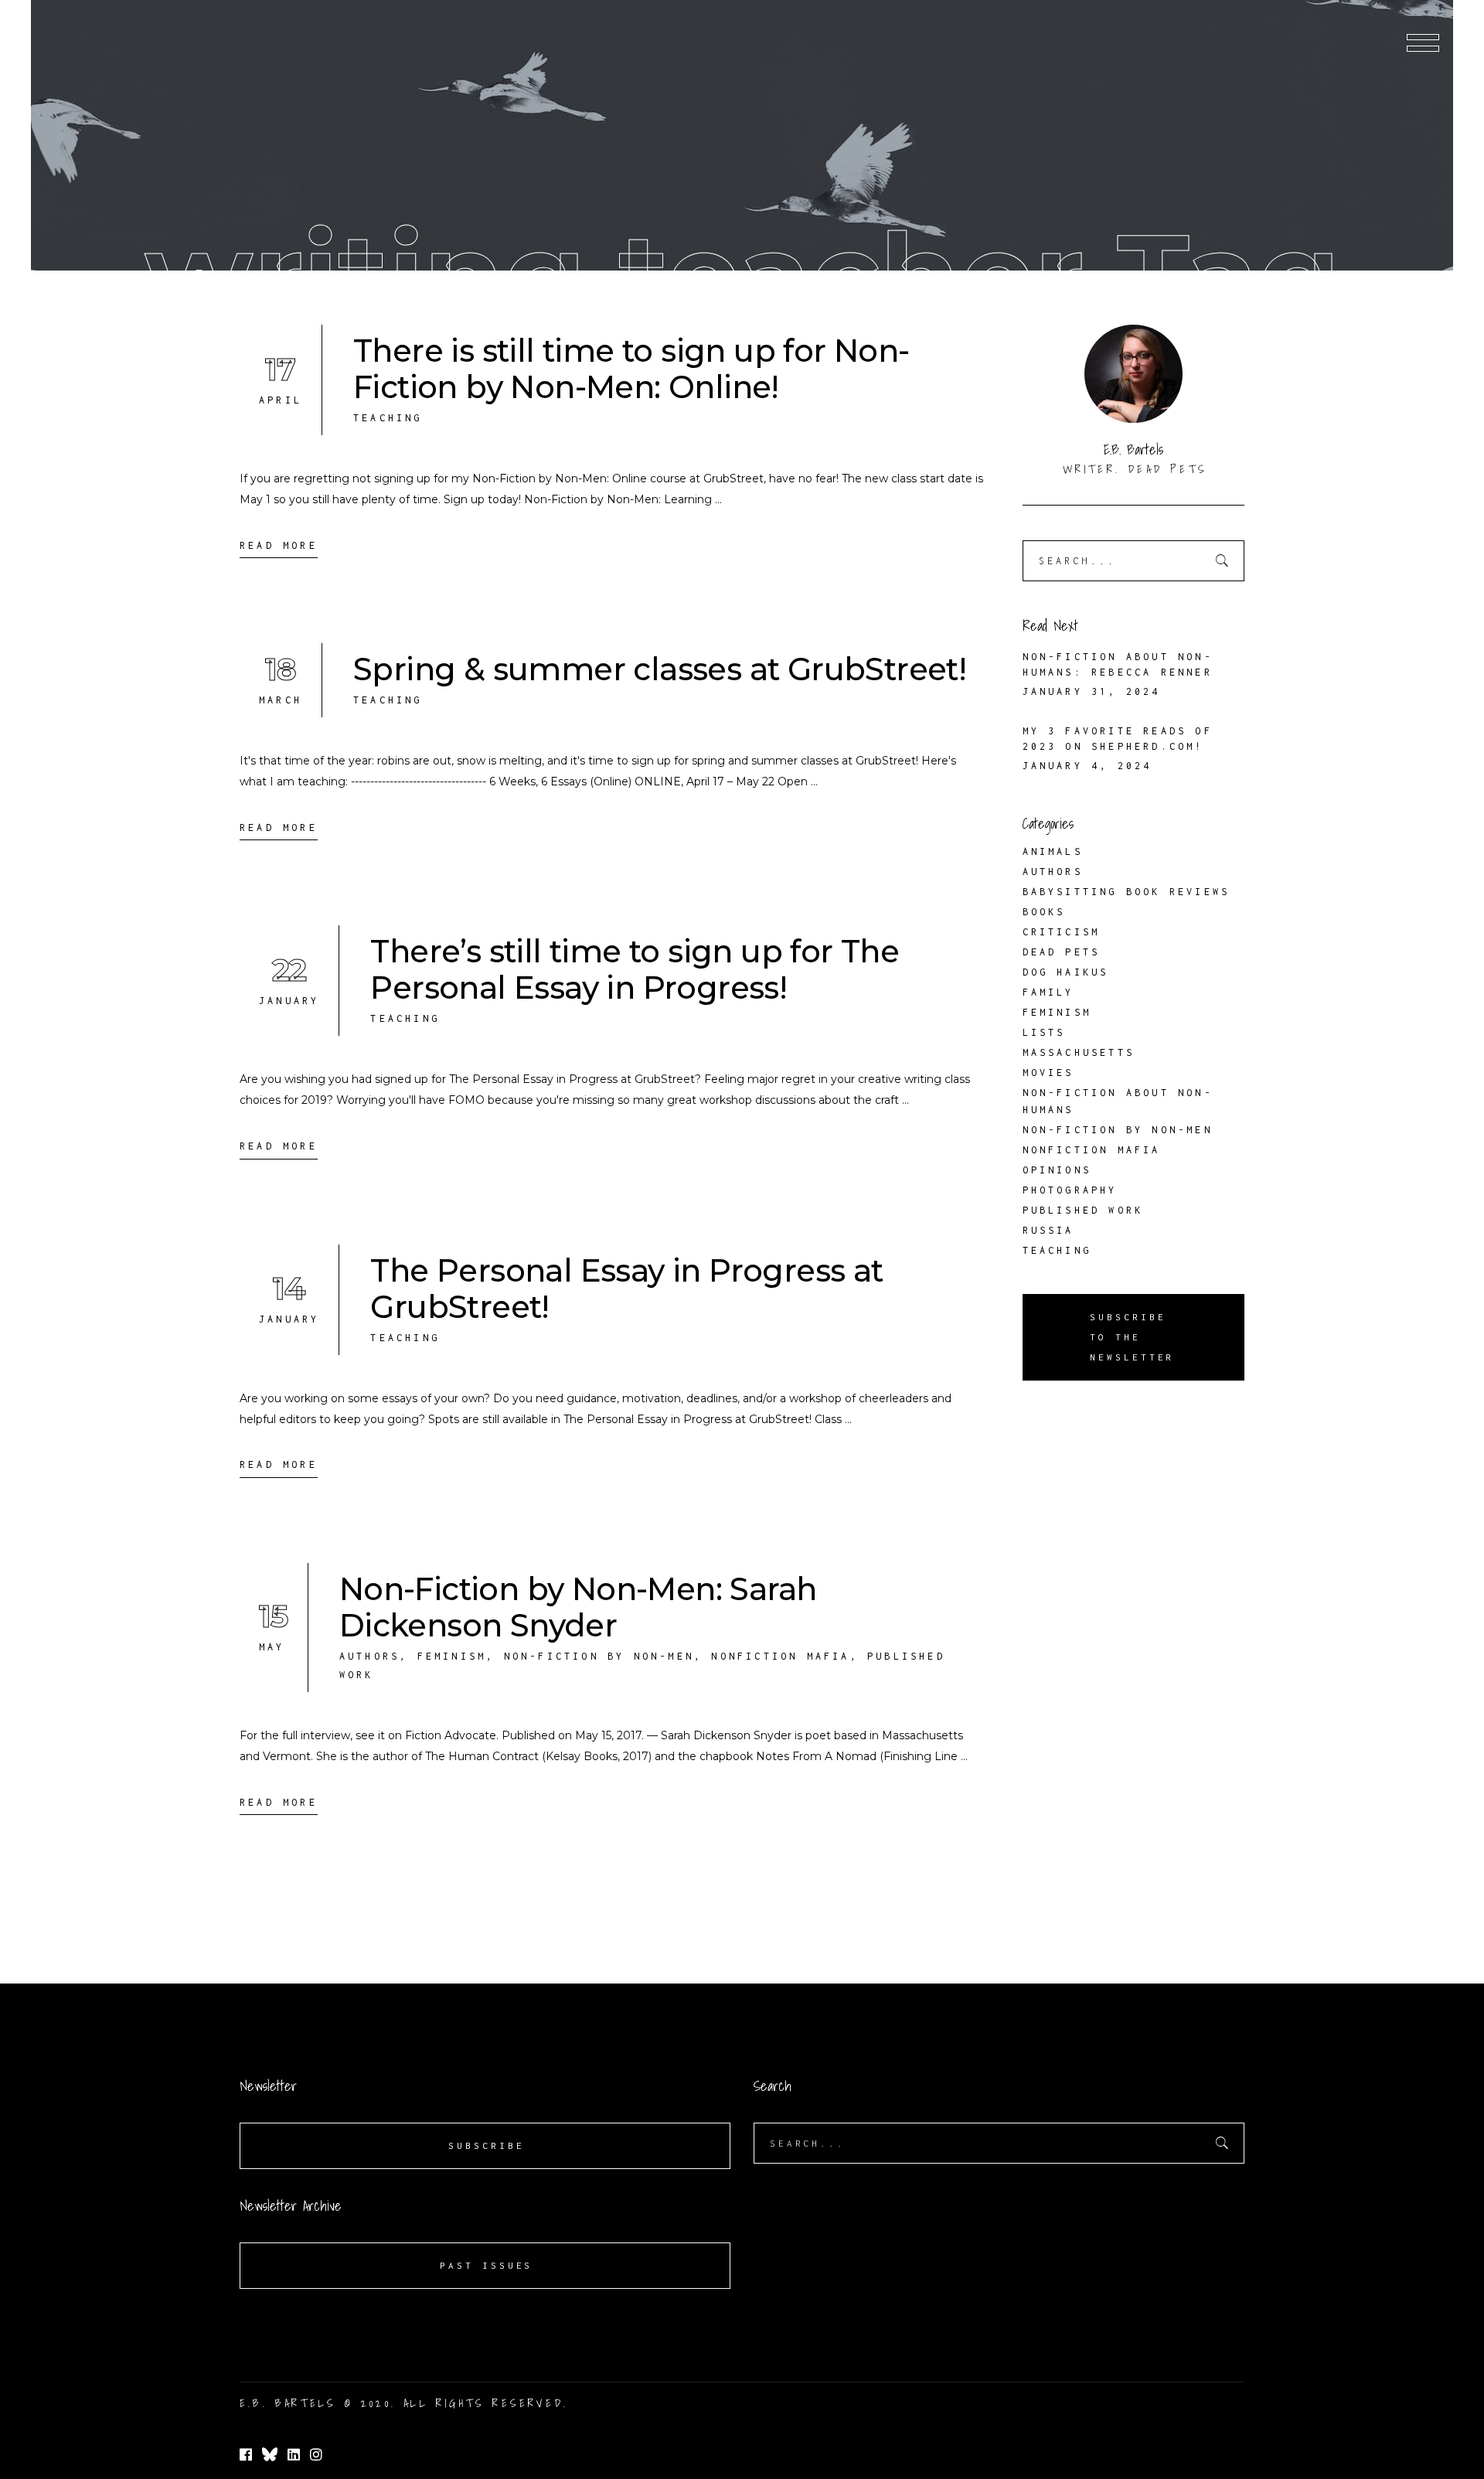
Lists (1044, 1032)
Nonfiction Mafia (780, 1656)
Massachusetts (1079, 1052)
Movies (1048, 1073)
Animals (1053, 851)
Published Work (1083, 1210)
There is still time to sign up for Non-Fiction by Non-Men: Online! (631, 369)
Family (1048, 992)
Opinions (1057, 1170)
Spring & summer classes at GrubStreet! (660, 669)
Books (1044, 912)
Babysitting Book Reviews (1127, 892)
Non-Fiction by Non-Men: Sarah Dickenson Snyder (578, 1607)
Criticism (1062, 932)
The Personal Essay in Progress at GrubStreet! (626, 1289)
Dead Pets (1062, 952)
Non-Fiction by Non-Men (599, 1656)
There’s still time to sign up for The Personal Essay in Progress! (635, 969)
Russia (1048, 1230)
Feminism (452, 1656)
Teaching (388, 418)
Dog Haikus (1066, 972)
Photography (1070, 1190)
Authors (369, 1656)
